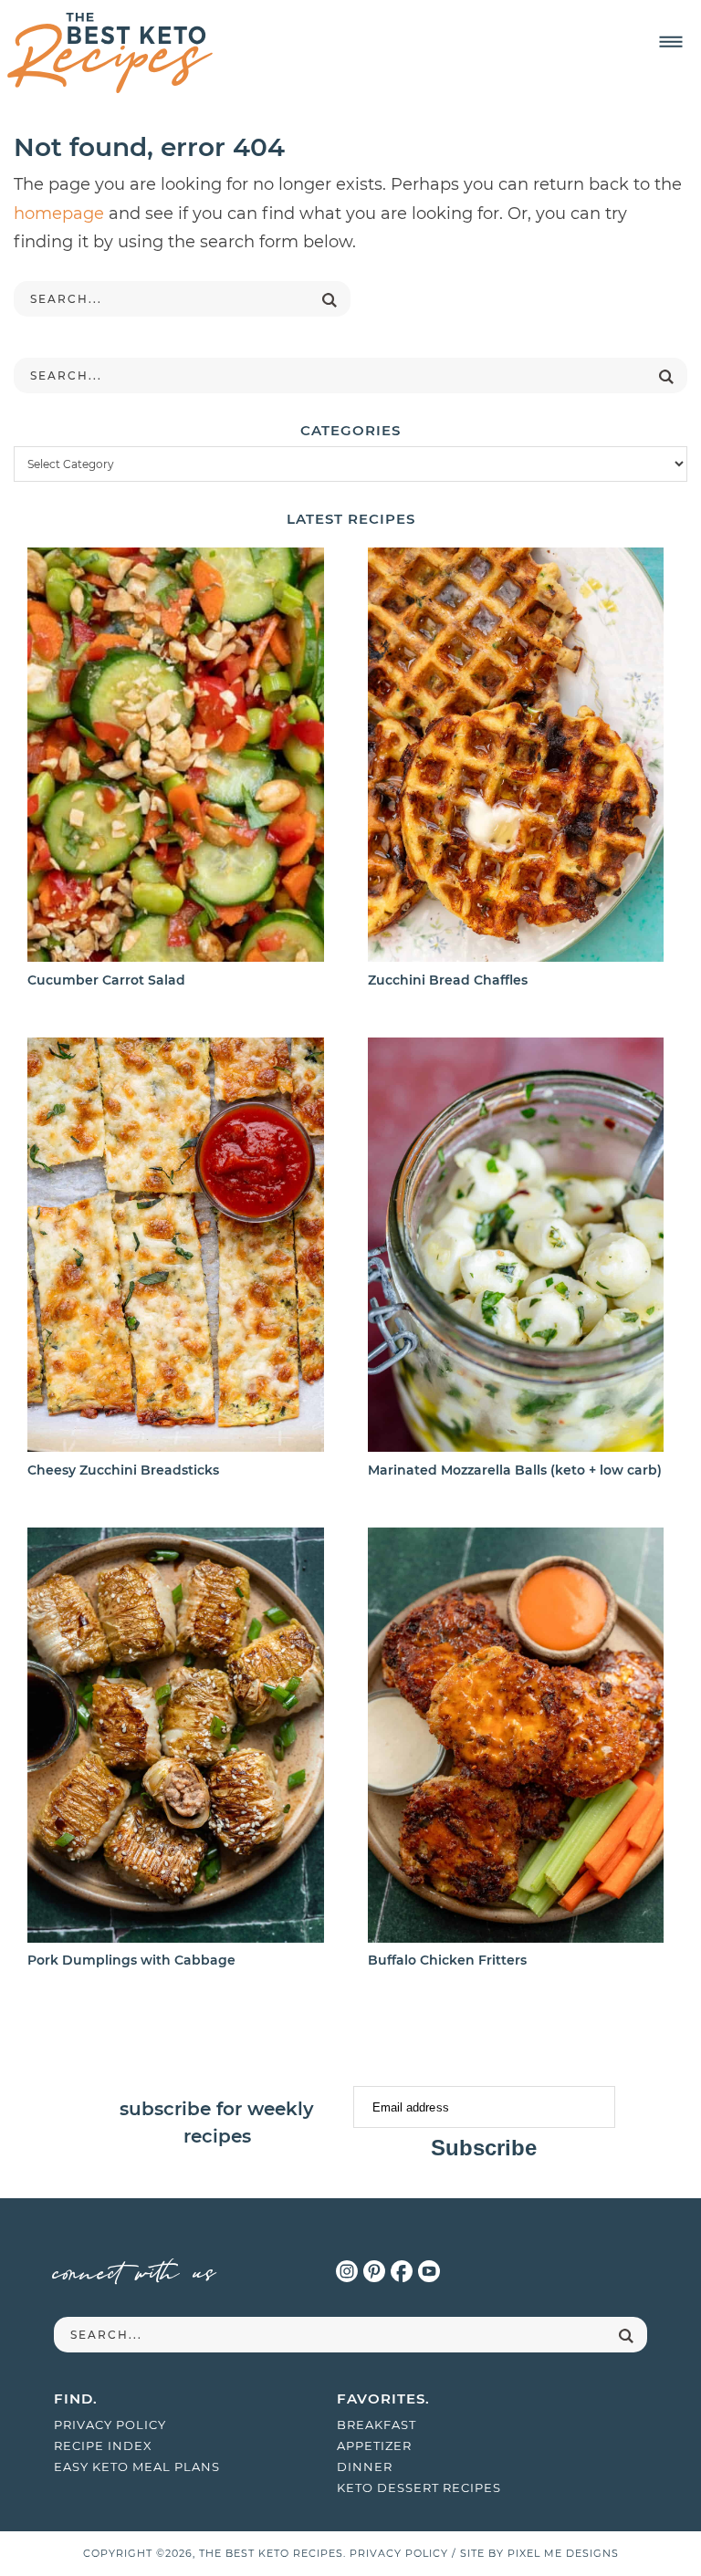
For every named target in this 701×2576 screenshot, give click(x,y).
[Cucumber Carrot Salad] (175, 758)
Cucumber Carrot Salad (106, 980)
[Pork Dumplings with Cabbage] (175, 1738)
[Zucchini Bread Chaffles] (516, 758)
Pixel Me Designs (563, 2553)
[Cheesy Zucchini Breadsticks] (175, 1248)
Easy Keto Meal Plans (137, 2466)
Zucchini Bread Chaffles (448, 980)
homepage (59, 214)
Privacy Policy (110, 2425)
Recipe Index (103, 2446)
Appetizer (374, 2446)
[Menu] (671, 42)
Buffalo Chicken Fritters (447, 1960)
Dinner (365, 2466)
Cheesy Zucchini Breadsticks (123, 1470)
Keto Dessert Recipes (419, 2487)
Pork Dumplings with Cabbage (131, 1960)
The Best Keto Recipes (110, 53)
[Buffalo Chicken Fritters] (516, 1738)
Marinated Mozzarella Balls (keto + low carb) (515, 1470)
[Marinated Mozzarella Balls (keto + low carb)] (516, 1248)
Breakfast (377, 2425)
